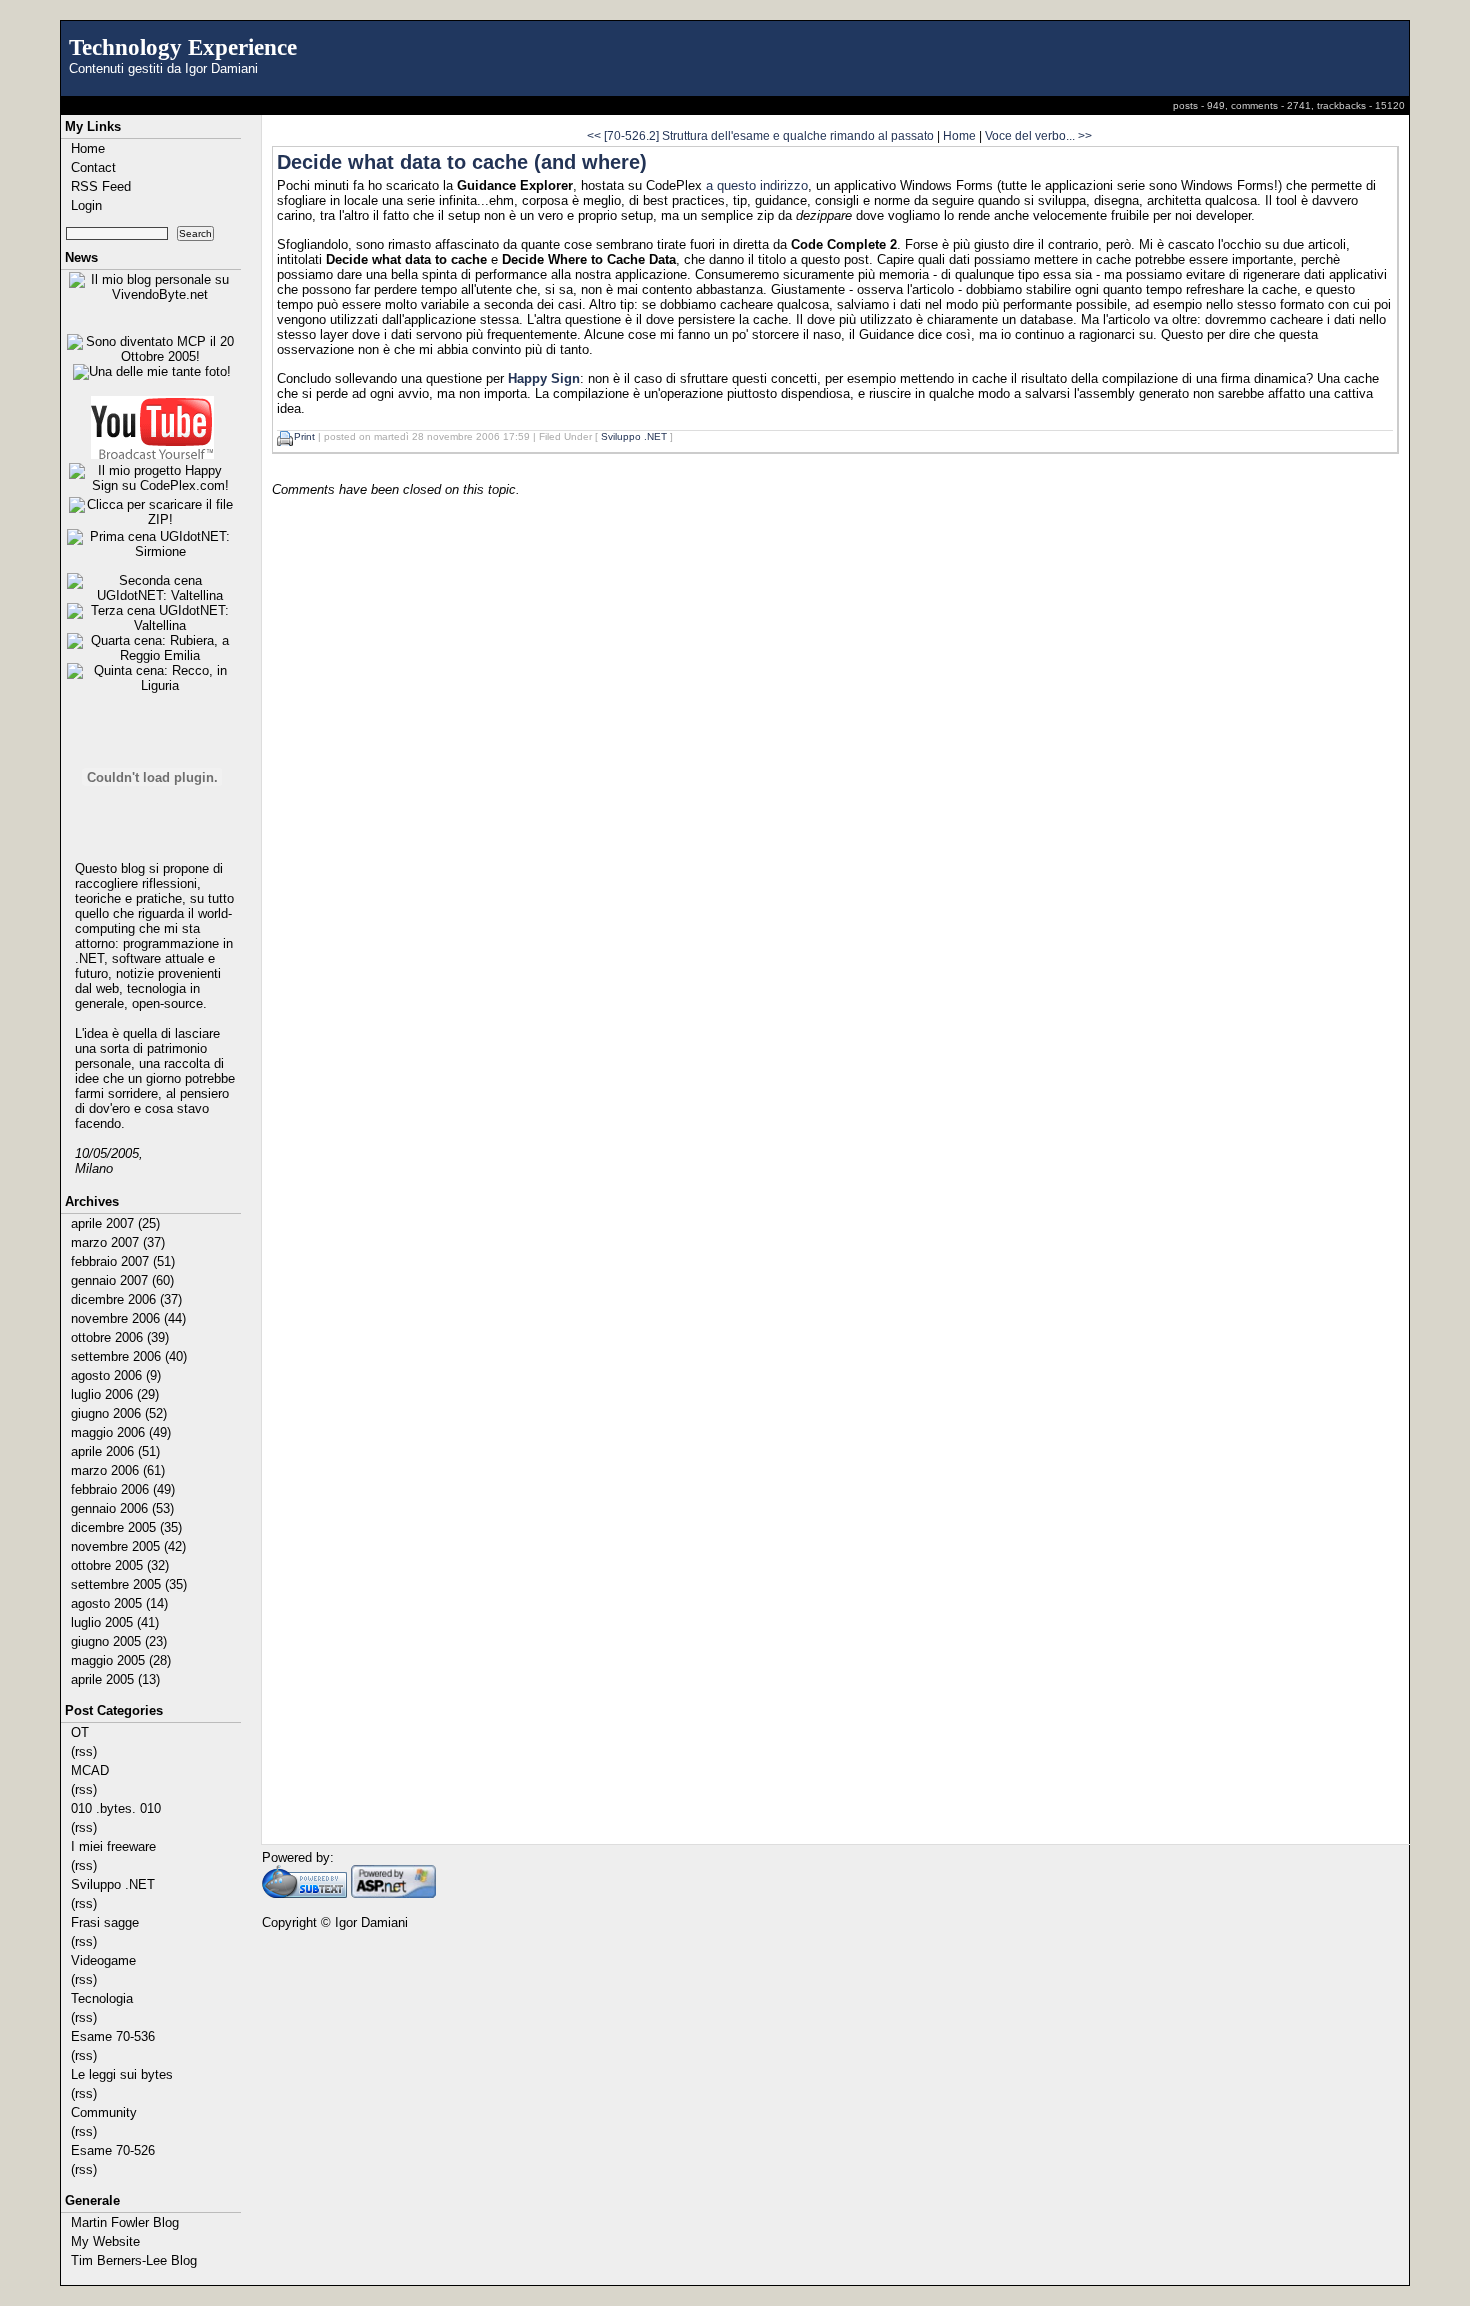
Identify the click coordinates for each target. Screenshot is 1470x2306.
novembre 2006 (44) (128, 1318)
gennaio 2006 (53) (122, 1508)
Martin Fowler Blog (125, 2222)
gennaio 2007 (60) (122, 1280)
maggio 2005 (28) (121, 1660)
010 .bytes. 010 (116, 1808)
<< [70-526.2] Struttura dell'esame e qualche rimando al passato (760, 135)
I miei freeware (113, 1846)
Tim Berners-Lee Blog (134, 2260)
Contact (93, 167)
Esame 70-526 (113, 2150)
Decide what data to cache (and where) (462, 162)
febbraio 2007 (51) (123, 1261)
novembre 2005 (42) (128, 1546)
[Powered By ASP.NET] (393, 1893)
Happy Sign (544, 378)
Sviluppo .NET (113, 1884)
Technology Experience (183, 47)
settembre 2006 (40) (129, 1356)
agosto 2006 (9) (116, 1375)
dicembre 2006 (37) (126, 1299)
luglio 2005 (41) (115, 1622)
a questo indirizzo (757, 185)
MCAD (90, 1770)
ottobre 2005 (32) (120, 1565)
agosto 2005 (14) (119, 1603)
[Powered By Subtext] (304, 1893)
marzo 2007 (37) (118, 1242)
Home (88, 148)
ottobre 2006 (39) (120, 1337)
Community (104, 2112)
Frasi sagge (105, 1922)
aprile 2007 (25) (115, 1223)
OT (80, 1732)
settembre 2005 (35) (129, 1584)
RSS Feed (101, 186)
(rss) (84, 1751)
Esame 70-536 (113, 2036)
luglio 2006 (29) (115, 1394)
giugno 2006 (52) (119, 1413)
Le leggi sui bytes (122, 2074)
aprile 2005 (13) (115, 1679)
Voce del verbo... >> (1038, 135)
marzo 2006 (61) (118, 1470)
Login (86, 205)
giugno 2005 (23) (119, 1641)
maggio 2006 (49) (121, 1432)
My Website (105, 2241)
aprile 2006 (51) (115, 1451)
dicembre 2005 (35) (126, 1527)
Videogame (103, 1960)
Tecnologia (102, 1998)
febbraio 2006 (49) (123, 1489)
